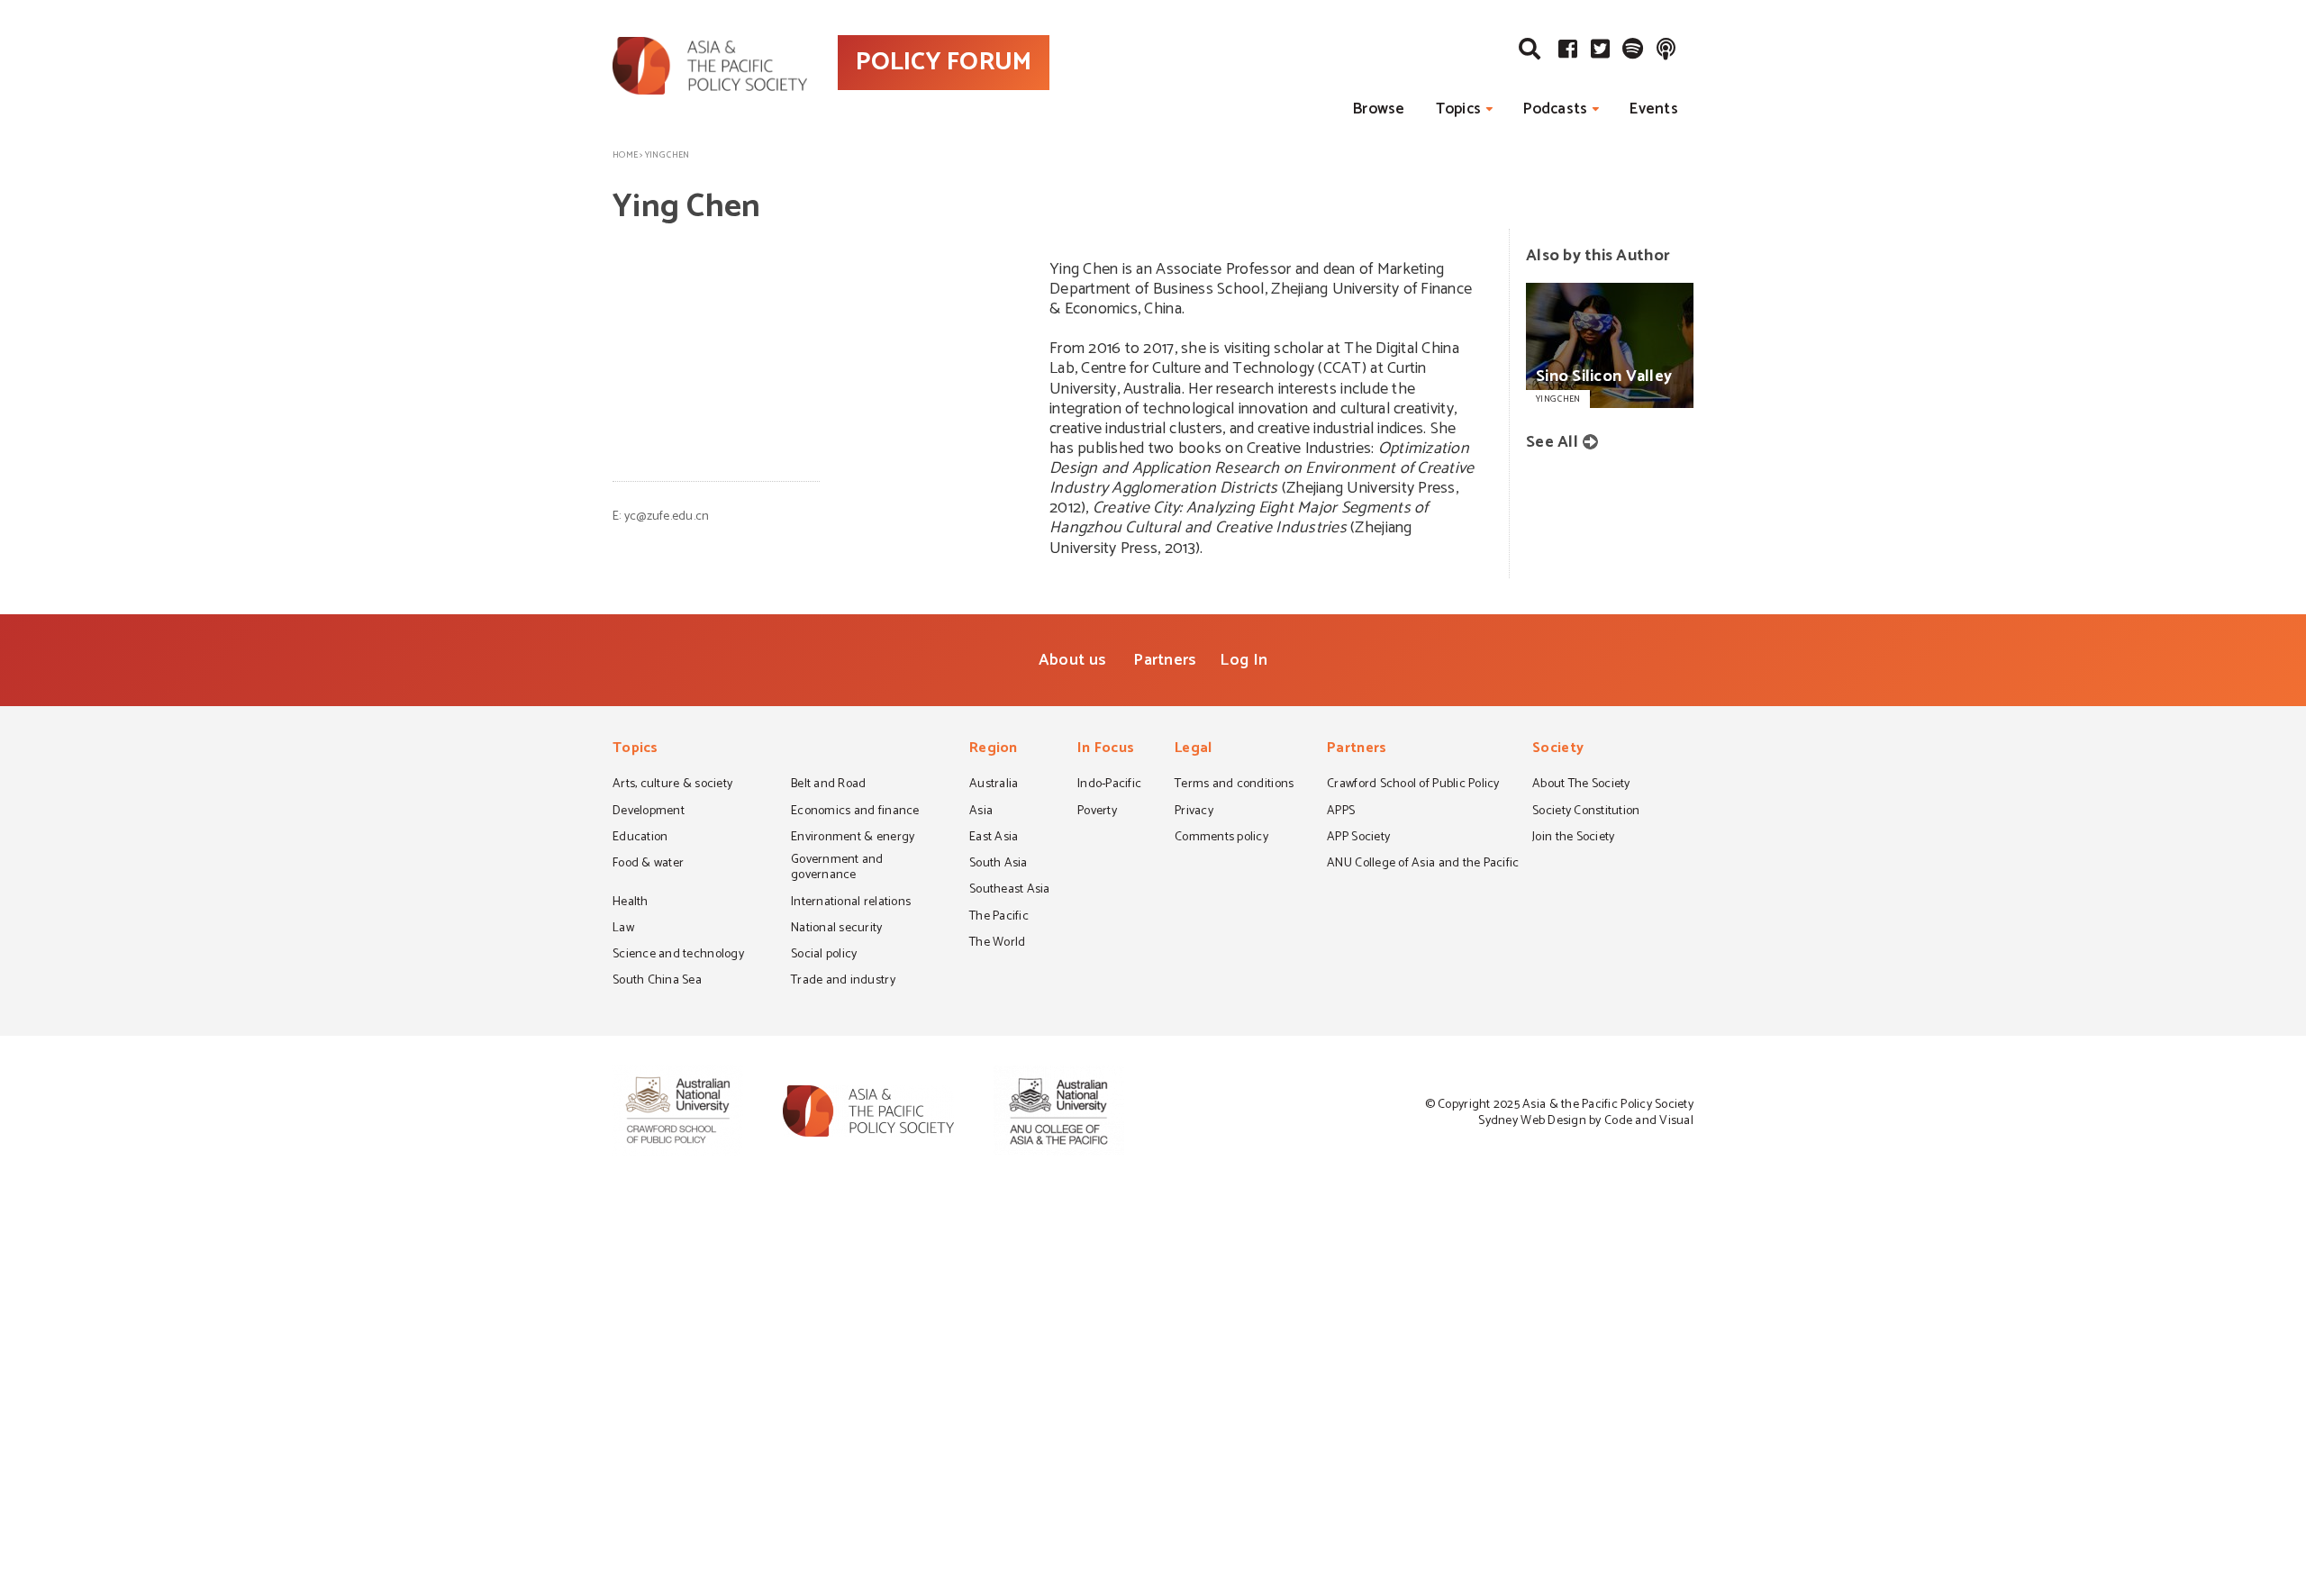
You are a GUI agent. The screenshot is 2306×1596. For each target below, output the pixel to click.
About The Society (1581, 785)
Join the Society (1573, 839)
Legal (1193, 750)
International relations (851, 903)
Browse (1379, 109)
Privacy (1194, 812)
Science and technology (678, 956)
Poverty (1097, 812)
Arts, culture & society (672, 785)
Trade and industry (843, 982)
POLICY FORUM (944, 62)
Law (623, 929)
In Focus (1106, 750)
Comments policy (1221, 839)
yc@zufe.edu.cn (667, 517)
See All (1552, 442)
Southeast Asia (1010, 891)
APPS (1341, 812)
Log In (1244, 660)
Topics (1459, 109)
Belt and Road (828, 785)
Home (625, 155)
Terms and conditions (1234, 785)
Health (631, 903)
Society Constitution (1586, 812)
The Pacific (999, 918)
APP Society (1358, 839)
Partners (1165, 660)
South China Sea (657, 982)
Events (1654, 109)
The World (997, 944)
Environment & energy (853, 839)
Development (649, 812)
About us (1072, 660)
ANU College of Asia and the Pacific (1423, 865)
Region (994, 750)
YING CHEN (1558, 399)
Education (640, 839)
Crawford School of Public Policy (1413, 785)
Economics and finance (855, 812)
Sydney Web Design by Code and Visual (1586, 1121)
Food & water (648, 865)
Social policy (824, 956)
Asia (981, 812)
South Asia (999, 865)
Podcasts (1555, 109)
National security (837, 929)
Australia (994, 785)
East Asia (994, 839)
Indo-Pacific (1109, 785)
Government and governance (837, 869)
